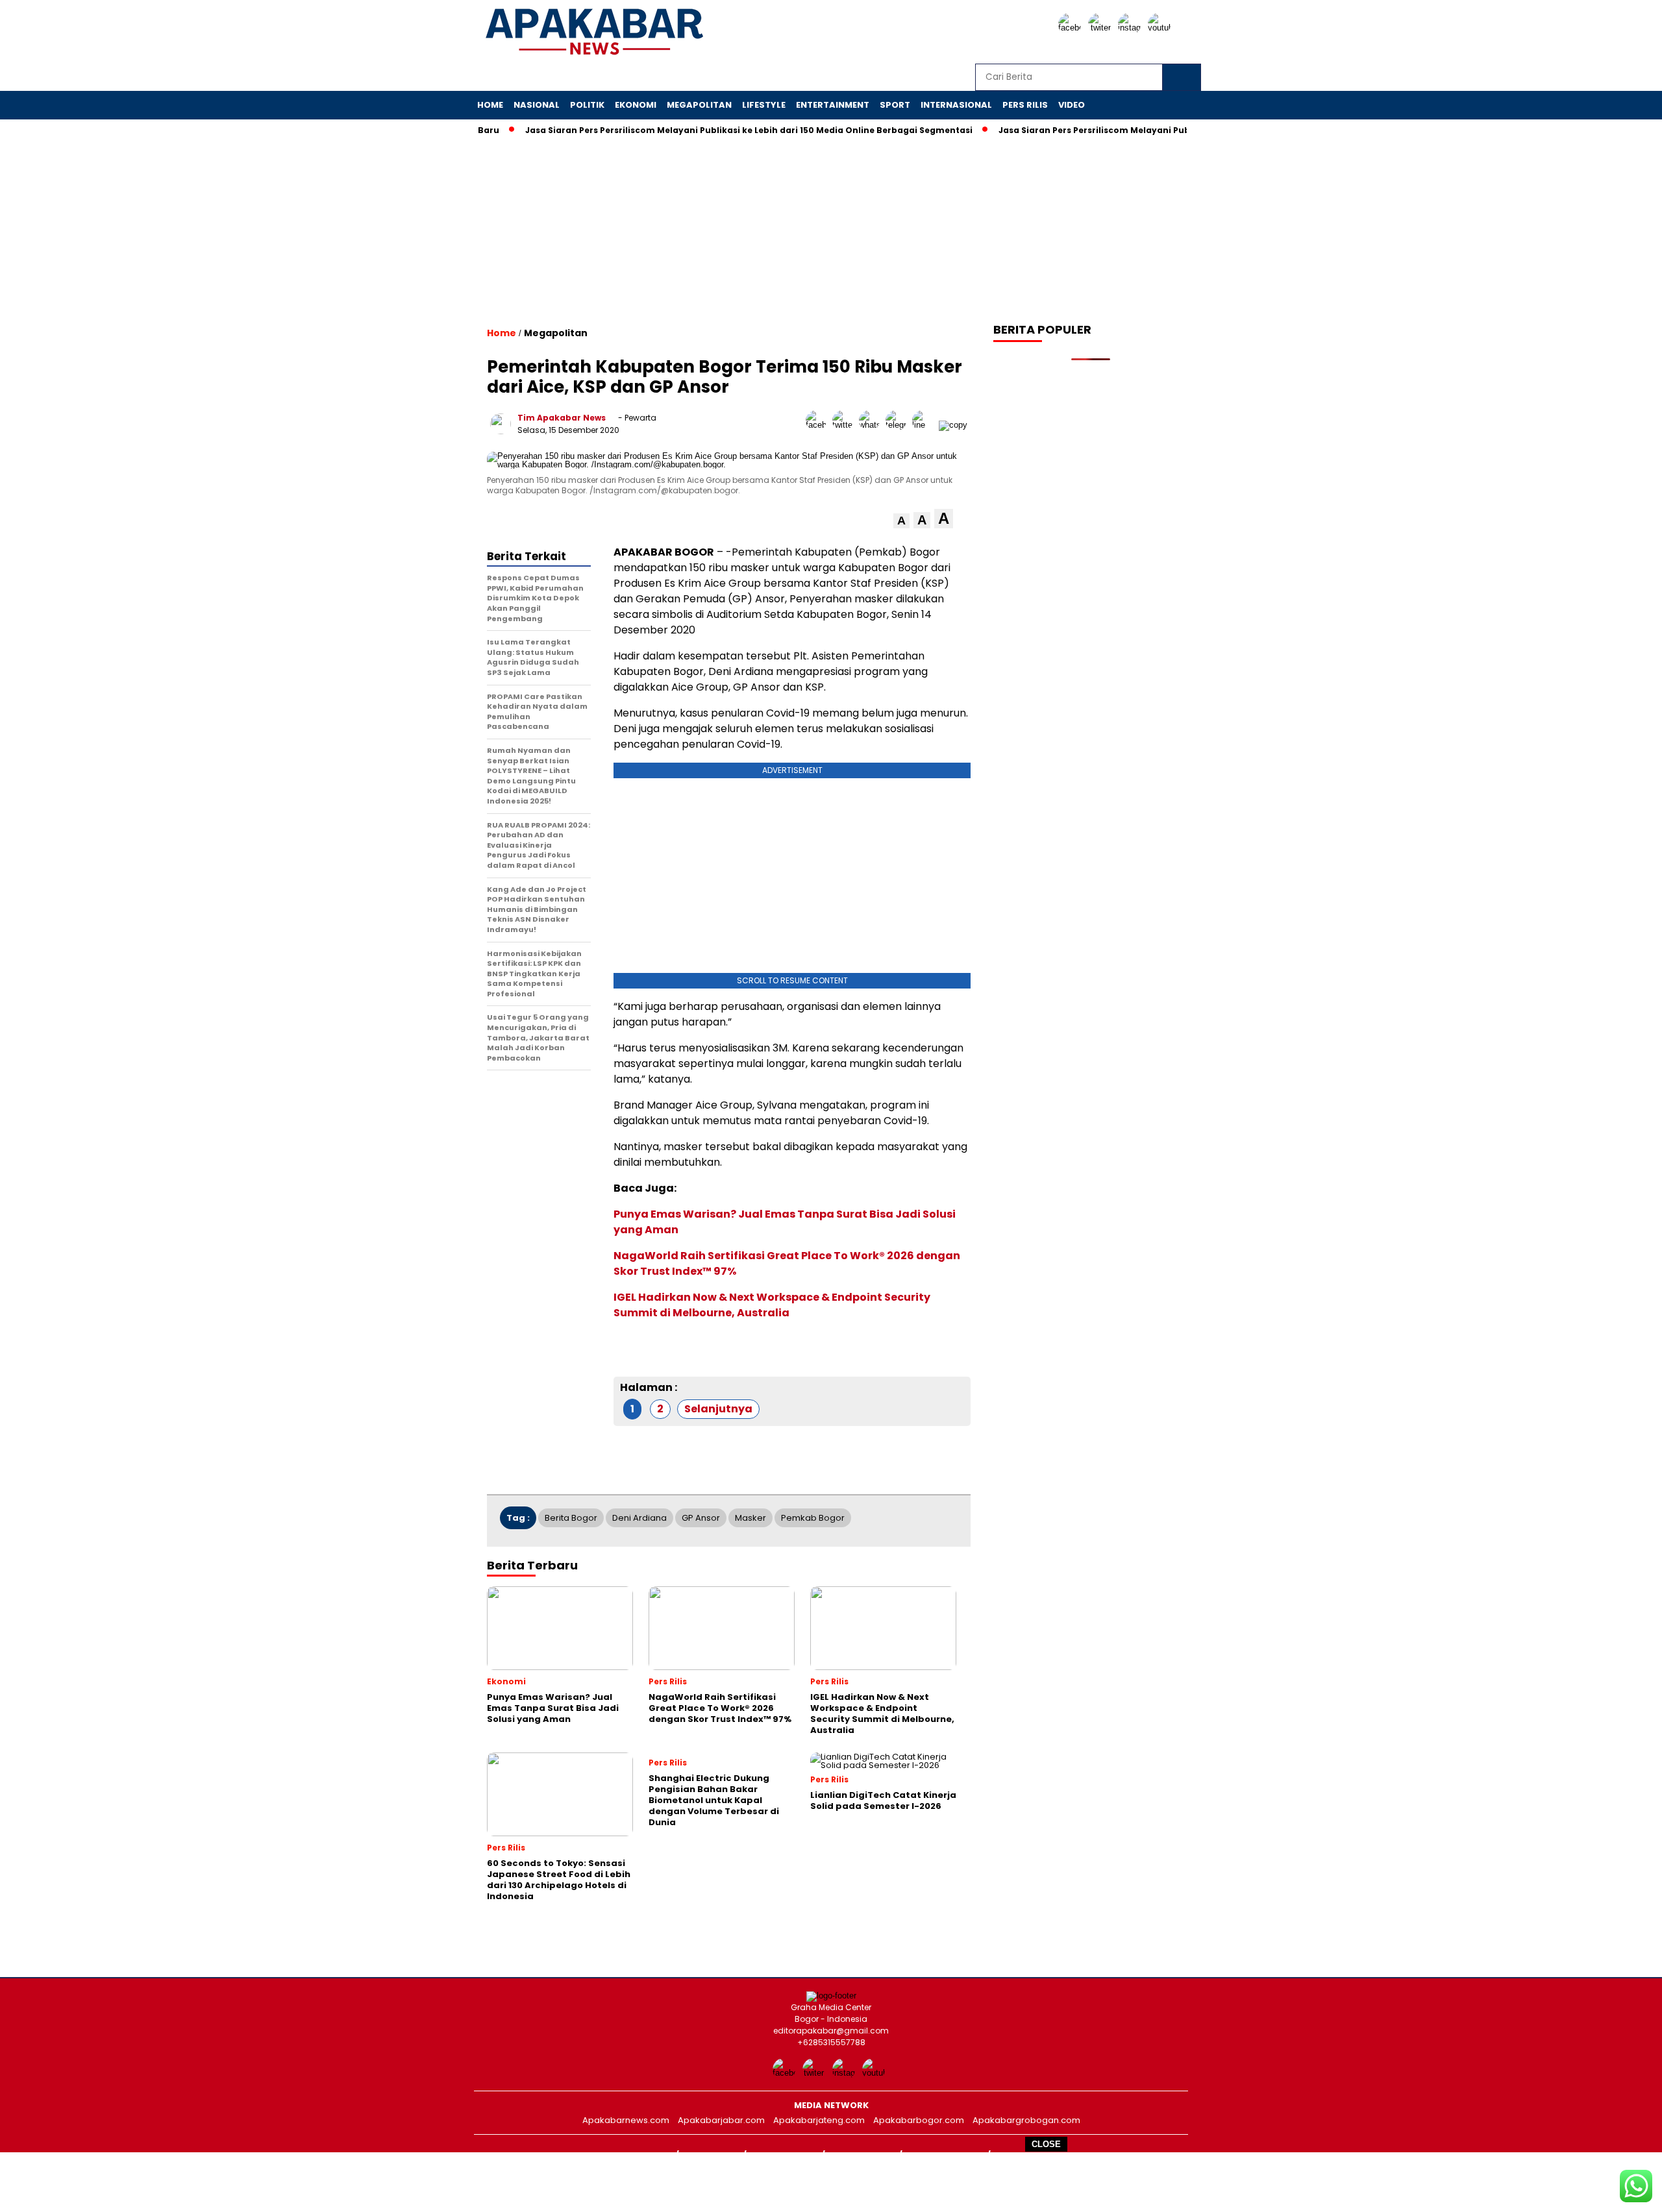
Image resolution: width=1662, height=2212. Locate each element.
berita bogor (571, 1518)
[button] (901, 521)
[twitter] (1102, 28)
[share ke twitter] (846, 425)
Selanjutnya (718, 1409)
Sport (895, 105)
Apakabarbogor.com (919, 2120)
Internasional (956, 105)
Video (1072, 105)
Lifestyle (764, 105)
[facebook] (1072, 28)
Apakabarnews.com (626, 2120)
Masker (750, 1518)
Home (490, 105)
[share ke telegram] (899, 425)
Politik (587, 105)
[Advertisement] (831, 2181)
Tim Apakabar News (562, 418)
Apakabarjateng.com (819, 2120)
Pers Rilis (1025, 105)
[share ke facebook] (819, 425)
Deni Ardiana (639, 1518)
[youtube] (1161, 28)
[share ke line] (925, 425)
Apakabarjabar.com (721, 2120)
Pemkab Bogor (813, 1518)
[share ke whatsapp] (872, 425)
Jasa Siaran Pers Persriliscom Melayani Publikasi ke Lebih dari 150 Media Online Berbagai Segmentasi (707, 130)
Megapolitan (699, 105)
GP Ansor (701, 1518)
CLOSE (1046, 2144)
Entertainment (833, 105)
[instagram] (1132, 28)
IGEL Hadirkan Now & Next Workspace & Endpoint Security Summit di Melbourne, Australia (772, 1305)
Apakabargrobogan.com (1026, 2120)
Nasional (537, 105)
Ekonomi (636, 105)
